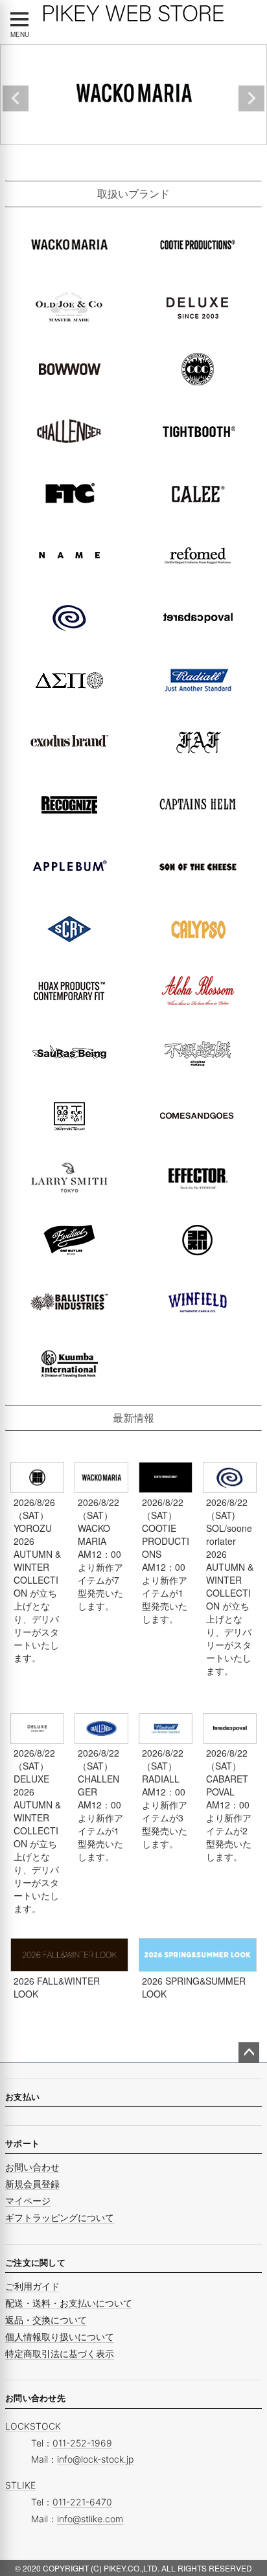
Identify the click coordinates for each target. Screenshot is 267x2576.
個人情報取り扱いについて (60, 2337)
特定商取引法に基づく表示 (60, 2354)
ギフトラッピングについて (60, 2217)
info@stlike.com (90, 2519)
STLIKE (20, 2485)
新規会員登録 (32, 2184)
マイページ (28, 2201)
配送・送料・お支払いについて (69, 2303)
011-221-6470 (82, 2502)
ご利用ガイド (32, 2286)
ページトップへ (249, 2053)
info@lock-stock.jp (95, 2459)
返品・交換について (46, 2320)
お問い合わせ (32, 2167)
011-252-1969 (82, 2443)
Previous (16, 98)
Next (251, 98)
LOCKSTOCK (33, 2426)
